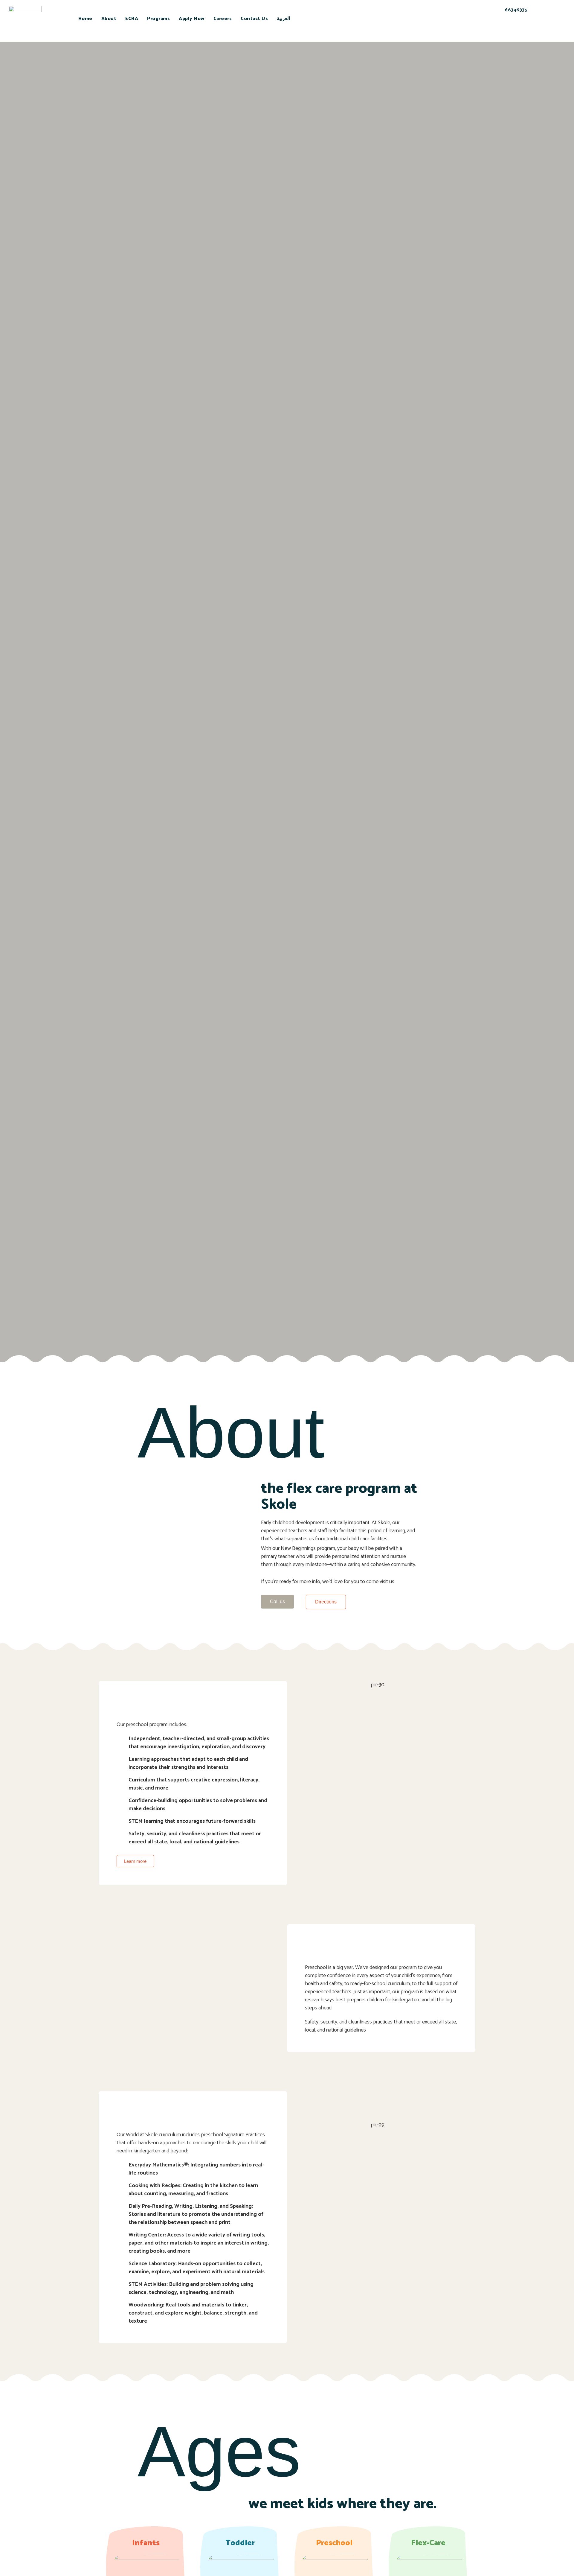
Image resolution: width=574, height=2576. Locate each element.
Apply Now (192, 19)
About (109, 19)
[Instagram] (526, 31)
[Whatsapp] (510, 31)
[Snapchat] (494, 31)
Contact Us (254, 19)
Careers (223, 19)
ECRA (132, 19)
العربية (283, 19)
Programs (158, 19)
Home (85, 19)
